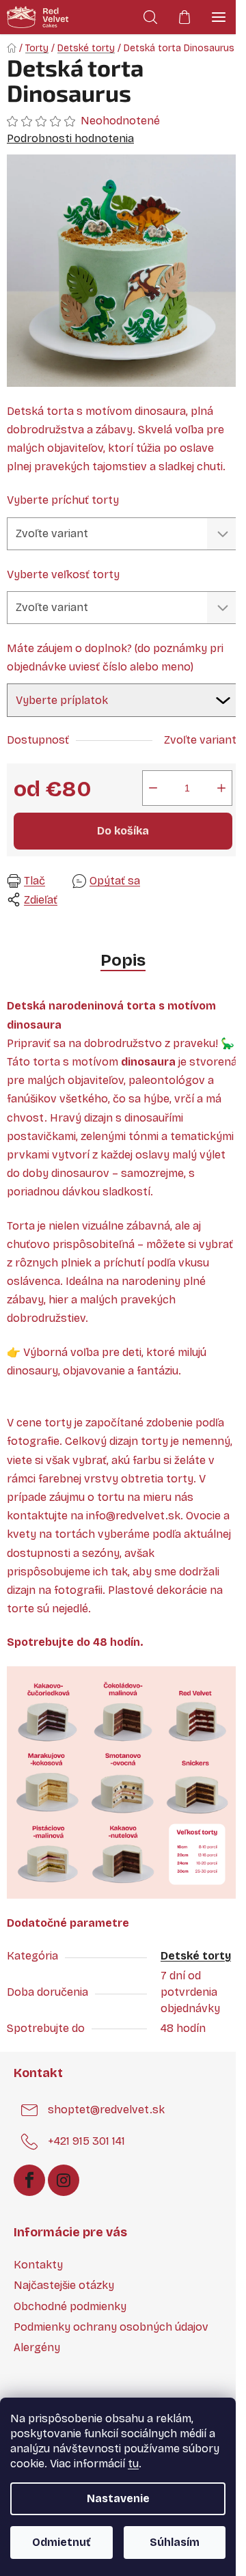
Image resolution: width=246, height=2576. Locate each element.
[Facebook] (29, 2180)
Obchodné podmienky (70, 2306)
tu (133, 2464)
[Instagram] (64, 2180)
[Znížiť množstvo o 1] (153, 788)
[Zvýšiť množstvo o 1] (221, 788)
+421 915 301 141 (86, 2142)
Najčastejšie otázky (64, 2285)
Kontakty (38, 2265)
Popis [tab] (123, 960)
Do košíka (123, 831)
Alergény (37, 2347)
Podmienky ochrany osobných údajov (111, 2327)
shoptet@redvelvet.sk (106, 2110)
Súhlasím (175, 2542)
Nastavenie (118, 2498)
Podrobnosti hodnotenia (70, 138)
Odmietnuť (61, 2542)
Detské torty (196, 1956)
